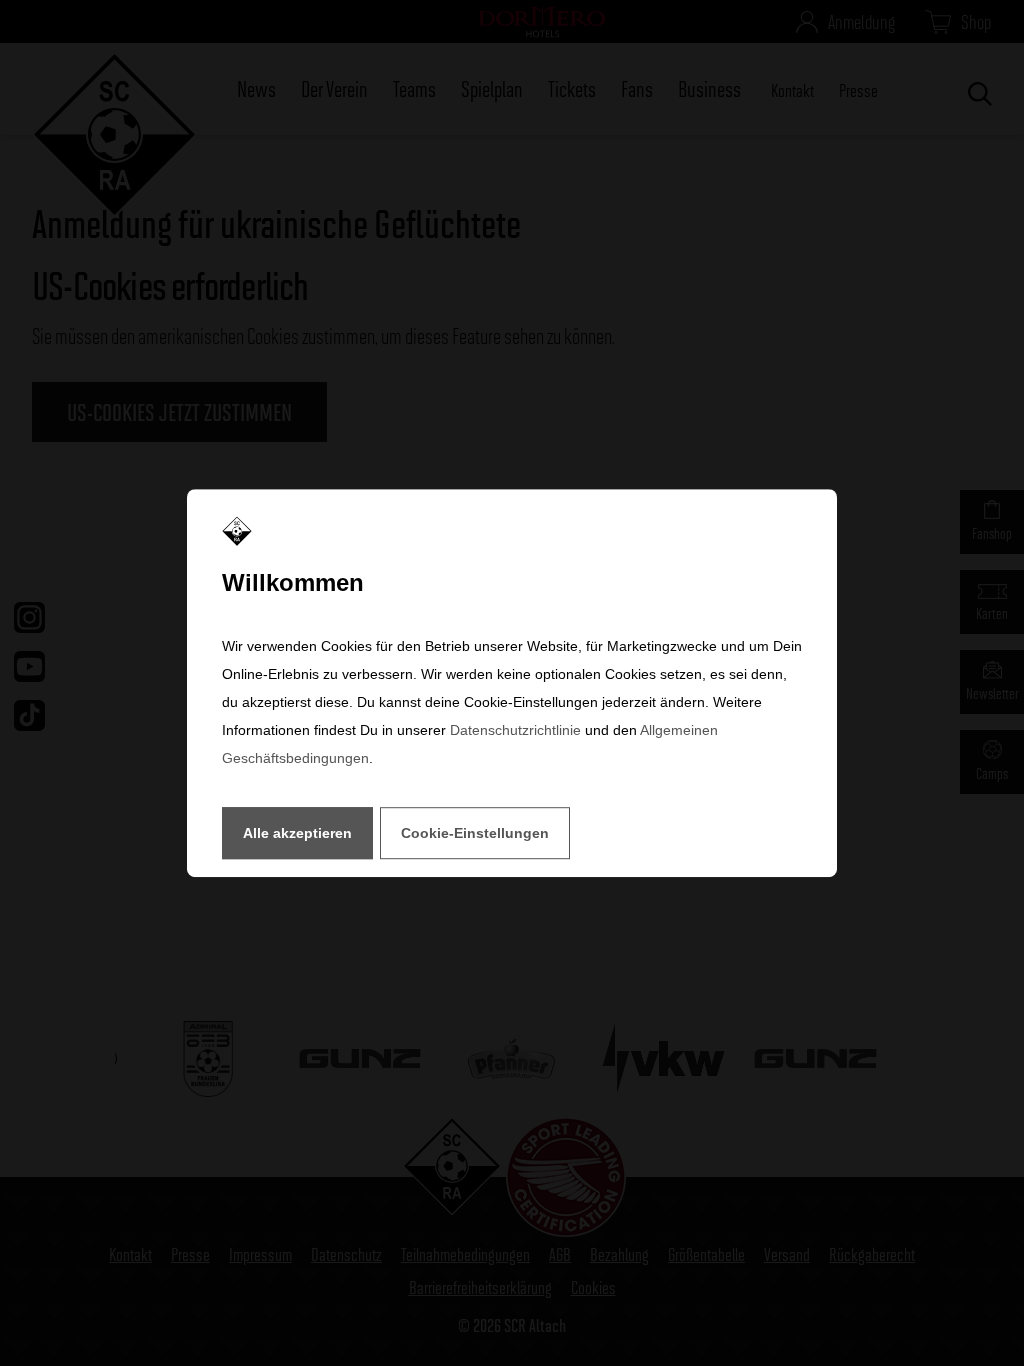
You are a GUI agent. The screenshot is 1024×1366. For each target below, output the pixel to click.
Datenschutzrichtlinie (515, 730)
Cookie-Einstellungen (475, 833)
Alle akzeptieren (297, 833)
